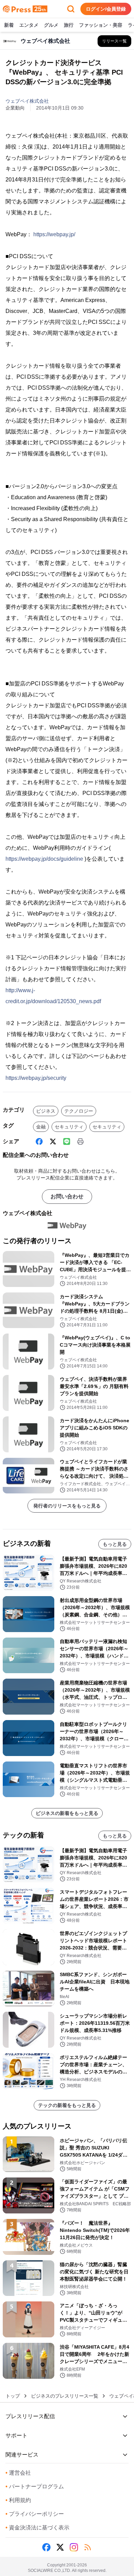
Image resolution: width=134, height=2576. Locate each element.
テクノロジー (79, 1111)
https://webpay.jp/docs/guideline (44, 859)
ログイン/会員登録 (106, 9)
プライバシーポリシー (35, 2514)
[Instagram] (74, 2547)
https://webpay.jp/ (54, 234)
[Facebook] (39, 1141)
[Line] (67, 1141)
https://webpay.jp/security (36, 1078)
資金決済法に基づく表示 (37, 2528)
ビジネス (46, 1111)
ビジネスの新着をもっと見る (67, 1813)
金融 (41, 1127)
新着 (9, 25)
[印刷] (80, 1141)
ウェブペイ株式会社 (27, 101)
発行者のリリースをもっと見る (67, 1506)
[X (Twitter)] (53, 1141)
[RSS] (88, 2547)
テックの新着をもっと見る (67, 2105)
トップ (13, 2396)
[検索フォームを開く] (71, 9)
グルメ (51, 25)
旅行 (69, 25)
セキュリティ (69, 1127)
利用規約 (18, 2500)
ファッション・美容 (101, 25)
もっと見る (115, 1544)
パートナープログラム (35, 2486)
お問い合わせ (67, 1196)
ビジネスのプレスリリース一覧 (65, 2396)
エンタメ (29, 25)
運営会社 (18, 2473)
